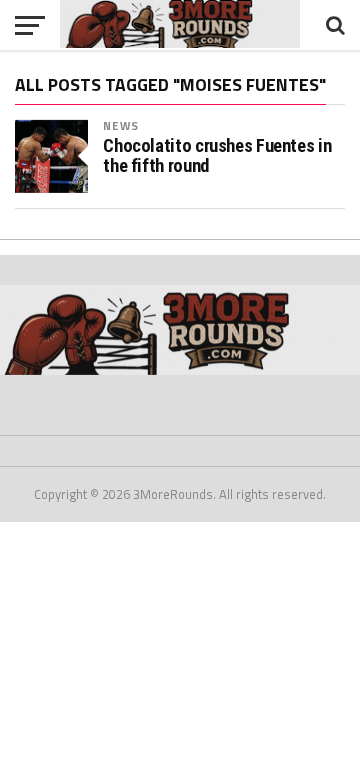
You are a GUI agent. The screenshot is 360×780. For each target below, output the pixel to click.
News (120, 125)
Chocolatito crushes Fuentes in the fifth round (217, 156)
